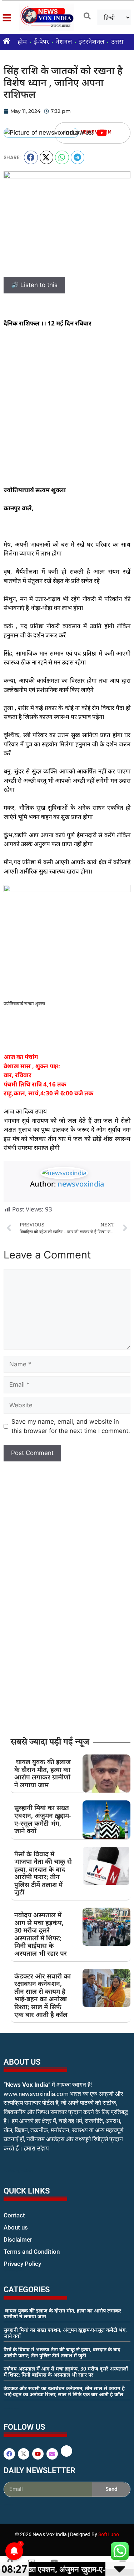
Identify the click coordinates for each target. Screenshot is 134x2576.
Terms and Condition (32, 2252)
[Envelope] (52, 2454)
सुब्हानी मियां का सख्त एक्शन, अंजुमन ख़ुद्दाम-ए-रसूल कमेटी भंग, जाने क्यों (43, 1819)
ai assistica (8, 2505)
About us (16, 2227)
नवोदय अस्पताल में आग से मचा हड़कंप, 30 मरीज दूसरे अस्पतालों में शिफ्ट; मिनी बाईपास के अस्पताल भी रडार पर (41, 1934)
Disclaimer (18, 2239)
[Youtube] (102, 133)
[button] (31, 157)
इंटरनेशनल (91, 42)
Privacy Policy (22, 2264)
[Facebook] (9, 2454)
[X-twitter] (24, 2454)
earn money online (11, 2408)
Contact (14, 2215)
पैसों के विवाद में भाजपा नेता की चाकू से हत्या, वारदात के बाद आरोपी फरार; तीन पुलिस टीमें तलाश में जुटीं (43, 1873)
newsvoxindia (81, 1184)
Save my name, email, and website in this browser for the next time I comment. (71, 1426)
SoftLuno (109, 2534)
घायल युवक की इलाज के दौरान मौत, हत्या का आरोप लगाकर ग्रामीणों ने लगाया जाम (43, 1773)
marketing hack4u (18, 2171)
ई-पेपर (41, 42)
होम (22, 42)
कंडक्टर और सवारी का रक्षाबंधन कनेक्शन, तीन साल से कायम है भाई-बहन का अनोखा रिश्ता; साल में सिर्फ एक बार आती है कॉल (43, 1995)
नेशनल (64, 42)
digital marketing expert (14, 2270)
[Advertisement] (67, 406)
